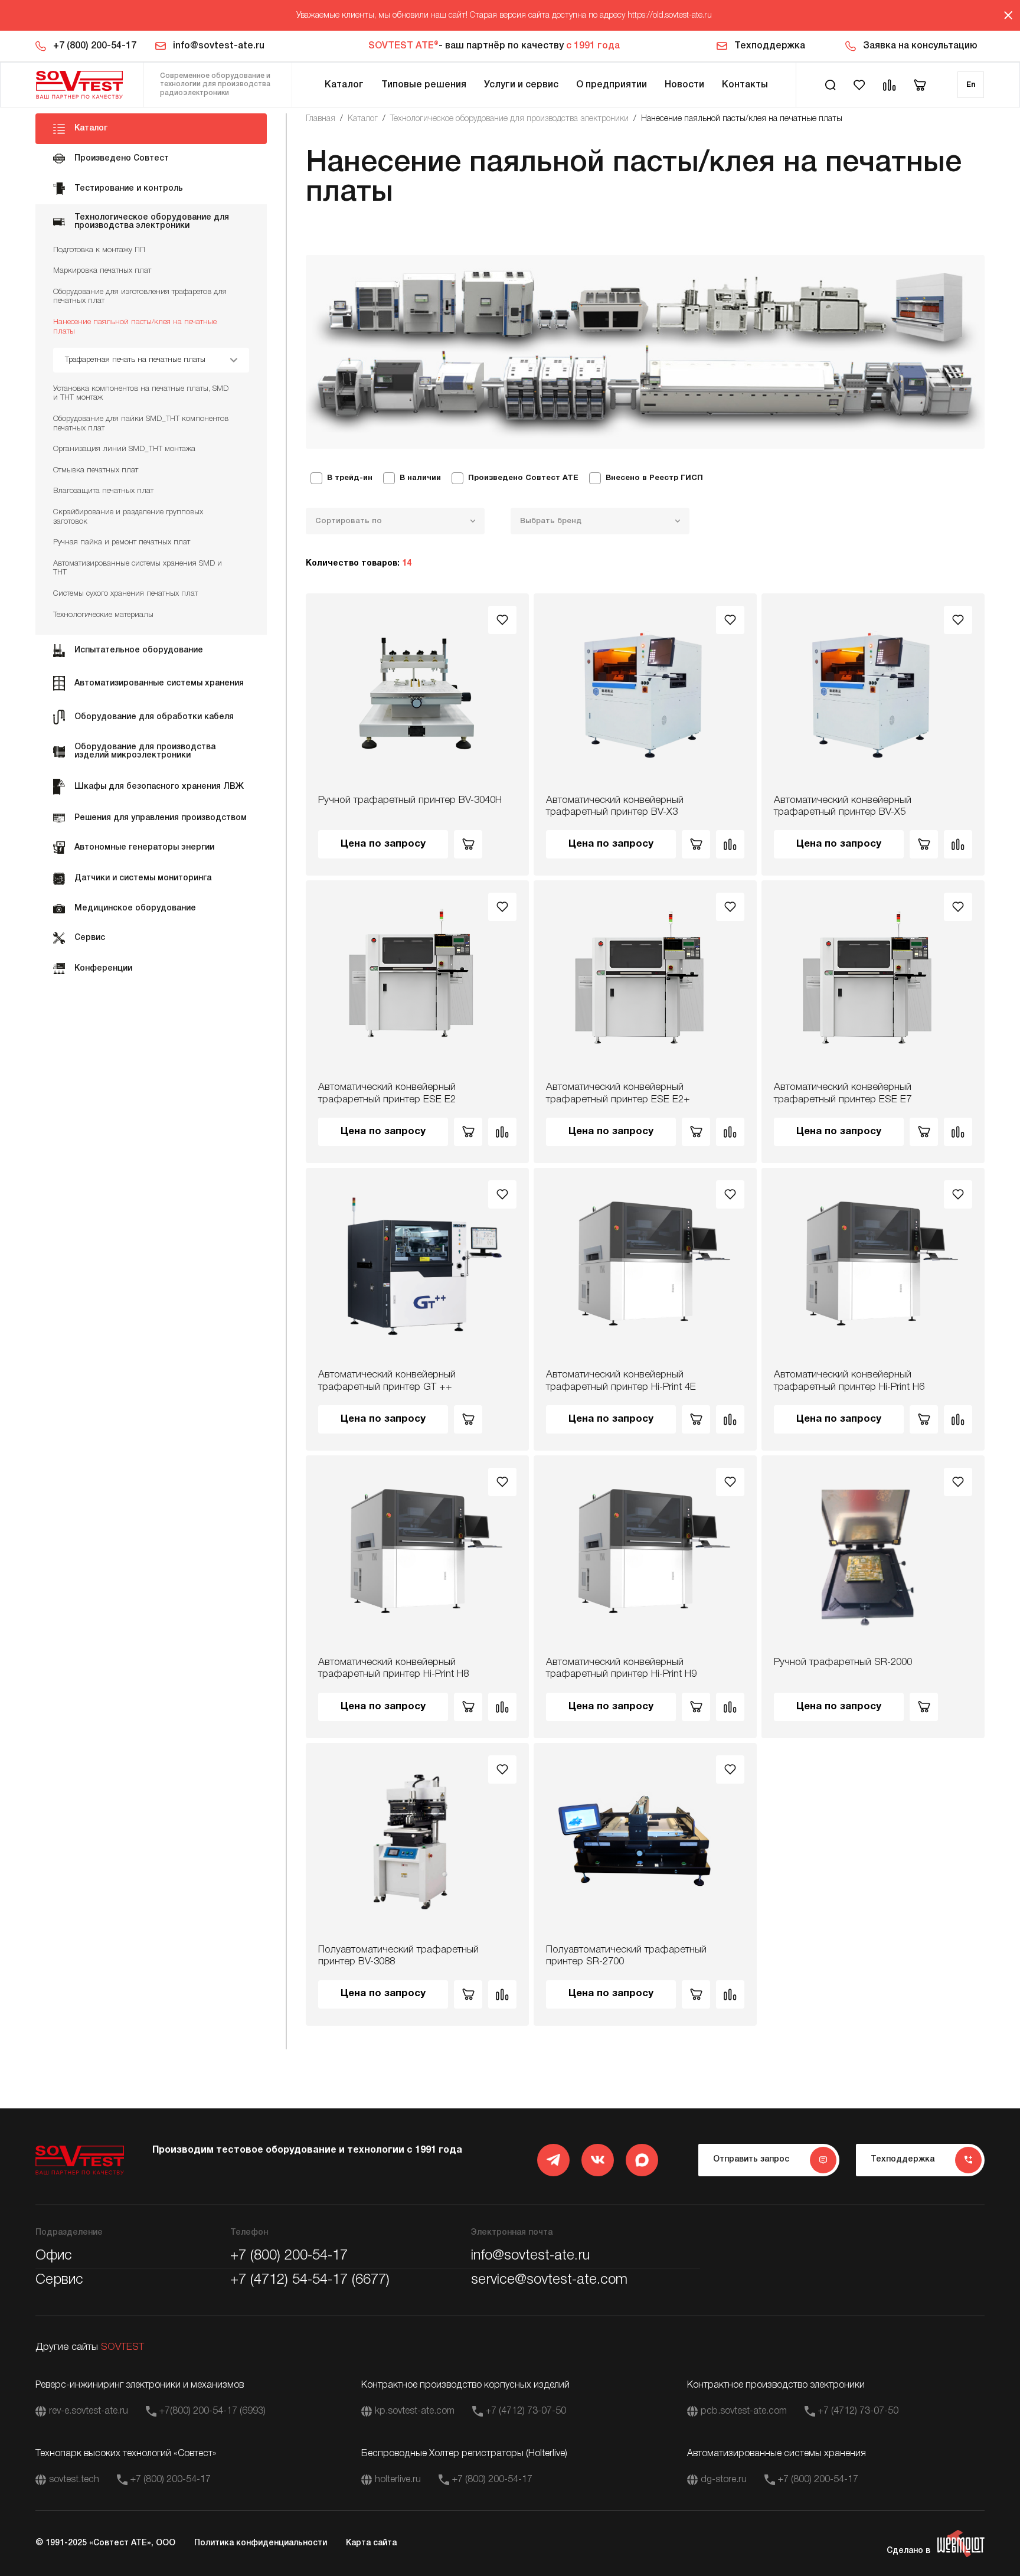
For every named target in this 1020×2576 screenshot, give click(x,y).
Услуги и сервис (521, 85)
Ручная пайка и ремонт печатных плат (122, 542)
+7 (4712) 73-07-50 (526, 2411)
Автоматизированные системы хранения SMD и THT (138, 568)
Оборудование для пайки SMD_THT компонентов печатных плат (141, 424)
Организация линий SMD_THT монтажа (124, 449)
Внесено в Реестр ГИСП (654, 478)
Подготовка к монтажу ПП (99, 250)
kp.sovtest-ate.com (415, 2411)
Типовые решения (424, 85)
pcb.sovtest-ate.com (744, 2411)
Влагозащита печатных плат (103, 491)
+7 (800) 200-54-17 (95, 46)
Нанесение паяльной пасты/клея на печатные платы (135, 327)
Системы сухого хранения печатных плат (125, 594)
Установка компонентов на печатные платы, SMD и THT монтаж (141, 394)
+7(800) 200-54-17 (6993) (212, 2411)
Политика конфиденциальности (261, 2543)
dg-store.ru (724, 2480)
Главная (321, 119)
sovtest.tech (74, 2480)
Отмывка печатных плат (96, 470)
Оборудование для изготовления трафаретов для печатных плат (140, 297)
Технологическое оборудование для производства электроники (509, 119)
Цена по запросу (383, 844)
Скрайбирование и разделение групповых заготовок (128, 517)
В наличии (420, 478)
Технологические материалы (103, 615)
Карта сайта (371, 2543)
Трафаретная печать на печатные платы (135, 360)
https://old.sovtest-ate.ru (670, 16)
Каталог (344, 85)
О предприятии (612, 85)
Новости (684, 85)
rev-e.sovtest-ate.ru (89, 2411)
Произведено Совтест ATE (523, 478)
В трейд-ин (350, 478)
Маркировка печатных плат (102, 271)
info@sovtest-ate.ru (219, 46)
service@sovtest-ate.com (549, 2280)
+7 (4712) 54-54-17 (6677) (310, 2280)
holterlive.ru (398, 2480)
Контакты (745, 85)
